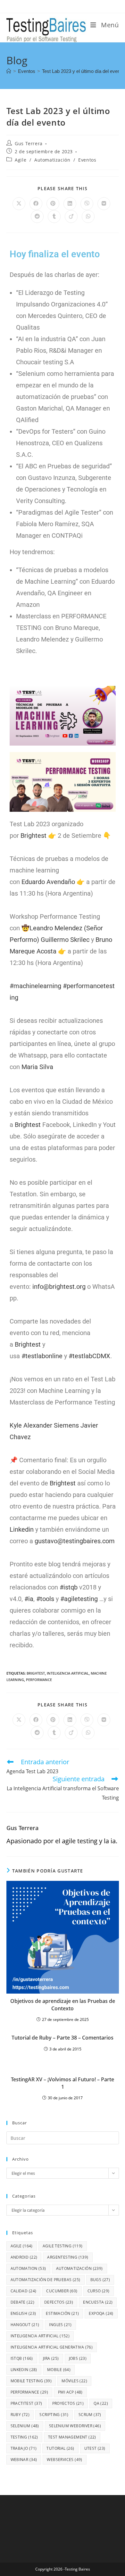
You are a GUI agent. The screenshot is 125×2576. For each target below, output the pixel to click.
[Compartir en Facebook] (36, 204)
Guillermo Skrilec (65, 940)
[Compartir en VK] (104, 204)
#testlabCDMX (89, 1356)
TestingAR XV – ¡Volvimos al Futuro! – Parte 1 (63, 2083)
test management (72, 2437)
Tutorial (60, 2448)
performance (39, 1680)
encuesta (98, 2302)
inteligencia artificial (68, 1673)
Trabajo (24, 2448)
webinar (24, 2460)
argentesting (68, 2257)
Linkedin (22, 1529)
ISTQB (22, 2358)
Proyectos (68, 2403)
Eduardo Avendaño (48, 882)
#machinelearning (35, 986)
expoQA (101, 2313)
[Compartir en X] (19, 204)
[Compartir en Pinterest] (53, 204)
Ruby (20, 2415)
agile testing (63, 2246)
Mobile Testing (31, 2381)
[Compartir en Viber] (87, 204)
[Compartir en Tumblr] (54, 217)
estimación (62, 2313)
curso (99, 2291)
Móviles (74, 2381)
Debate (22, 2302)
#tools (45, 1599)
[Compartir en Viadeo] (71, 217)
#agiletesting (79, 1599)
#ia (29, 1599)
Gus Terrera (29, 143)
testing (24, 2437)
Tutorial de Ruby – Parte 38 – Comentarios (63, 2038)
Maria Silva (37, 1067)
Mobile (59, 2370)
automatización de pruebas (46, 2280)
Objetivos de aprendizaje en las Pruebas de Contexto (63, 2005)
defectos (59, 2302)
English (23, 2313)
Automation (28, 2268)
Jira (51, 2358)
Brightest (33, 836)
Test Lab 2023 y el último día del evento (83, 71)
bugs (100, 2280)
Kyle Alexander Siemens (44, 1425)
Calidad (24, 2291)
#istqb (69, 1587)
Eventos (87, 160)
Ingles (60, 2325)
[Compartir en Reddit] (37, 217)
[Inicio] (9, 71)
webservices (64, 2460)
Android (24, 2257)
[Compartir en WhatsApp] (88, 217)
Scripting (54, 2415)
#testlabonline (42, 1356)
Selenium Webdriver (75, 2426)
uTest (95, 2448)
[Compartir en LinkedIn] (70, 204)
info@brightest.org (59, 1287)
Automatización (52, 160)
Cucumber (62, 2291)
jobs (78, 2358)
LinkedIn (24, 2370)
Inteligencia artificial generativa (52, 2347)
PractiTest (26, 2403)
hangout (25, 2325)
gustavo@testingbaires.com (75, 1541)
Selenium (25, 2426)
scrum (90, 2415)
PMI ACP (70, 2392)
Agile (21, 160)
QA (101, 2403)
